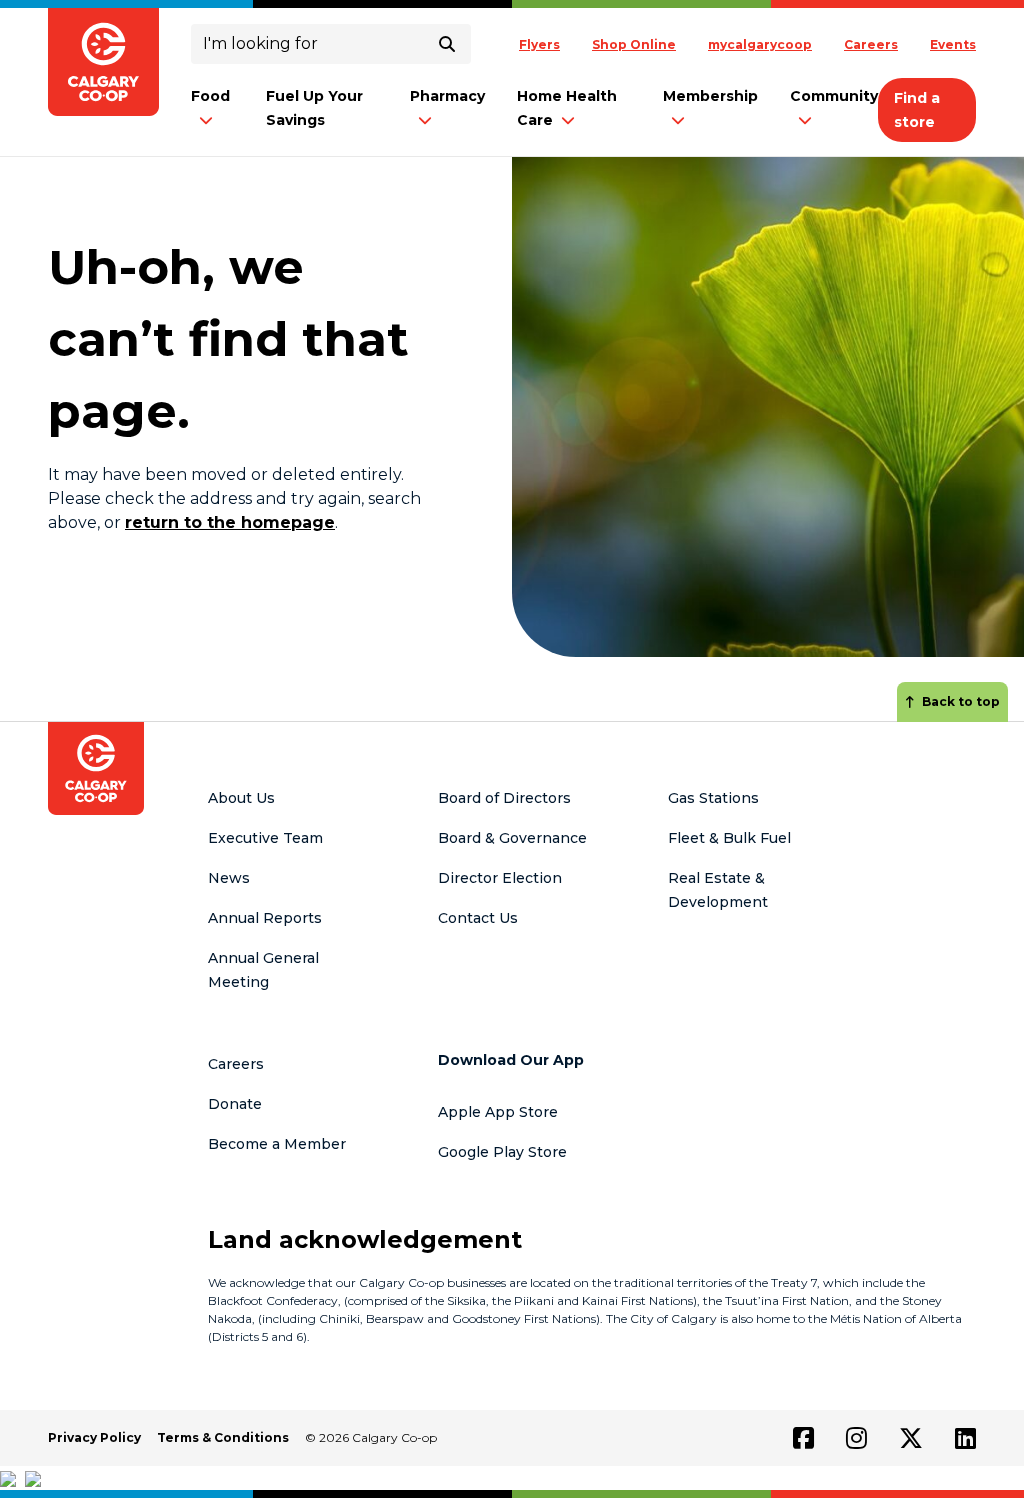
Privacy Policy (94, 1437)
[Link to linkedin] (965, 1438)
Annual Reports (265, 918)
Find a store (917, 110)
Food (210, 96)
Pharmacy (447, 96)
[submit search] (447, 44)
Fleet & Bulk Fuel (729, 838)
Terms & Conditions (223, 1437)
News (229, 878)
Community (834, 96)
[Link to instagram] (856, 1438)
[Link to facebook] (803, 1438)
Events (953, 44)
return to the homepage (230, 522)
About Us (241, 798)
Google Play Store (502, 1152)
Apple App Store (498, 1112)
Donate (235, 1104)
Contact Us (478, 918)
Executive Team (265, 838)
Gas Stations (713, 798)
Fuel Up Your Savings (314, 108)
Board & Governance (512, 838)
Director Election (500, 878)
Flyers (539, 44)
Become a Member (277, 1144)
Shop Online (634, 44)
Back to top (961, 701)
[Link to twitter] (911, 1438)
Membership (710, 96)
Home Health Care (567, 108)
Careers (871, 44)
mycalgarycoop (760, 44)
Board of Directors (504, 798)
